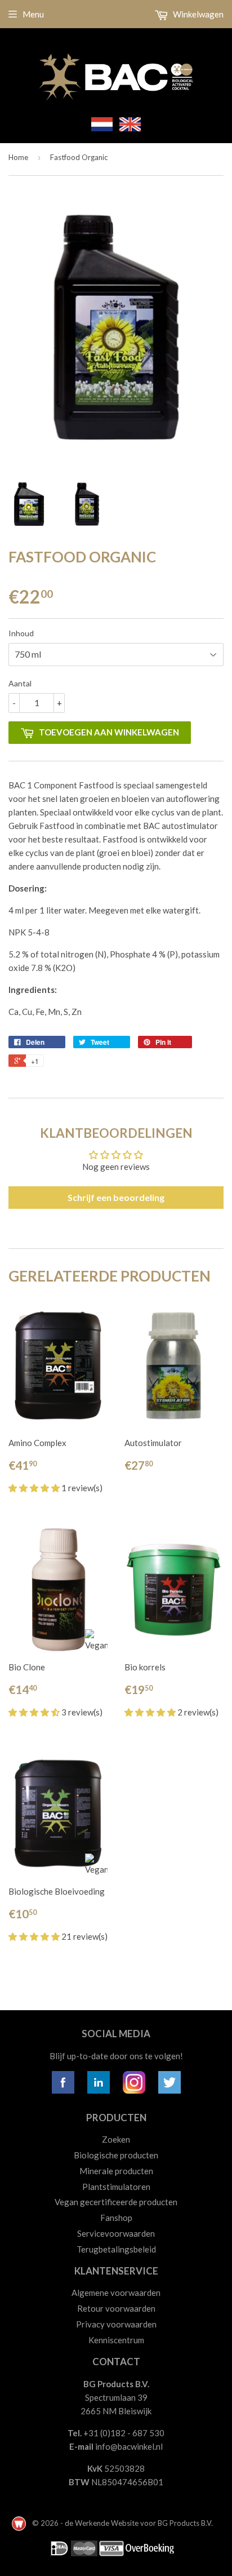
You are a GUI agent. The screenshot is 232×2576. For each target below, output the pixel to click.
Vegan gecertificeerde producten (116, 2202)
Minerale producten (116, 2171)
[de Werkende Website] (20, 2523)
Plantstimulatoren (116, 2187)
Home (18, 157)
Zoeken (116, 2139)
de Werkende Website (102, 2523)
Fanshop (116, 2218)
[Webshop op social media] (63, 2090)
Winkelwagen (197, 14)
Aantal (20, 683)
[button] (35, 1488)
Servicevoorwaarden (116, 2233)
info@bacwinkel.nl (129, 2446)
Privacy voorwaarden (116, 2324)
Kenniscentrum (116, 2340)
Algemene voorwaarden (116, 2293)
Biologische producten (116, 2155)
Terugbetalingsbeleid (116, 2249)
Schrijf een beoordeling (116, 1197)
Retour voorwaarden (116, 2308)
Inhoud (21, 633)
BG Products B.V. (185, 2523)
